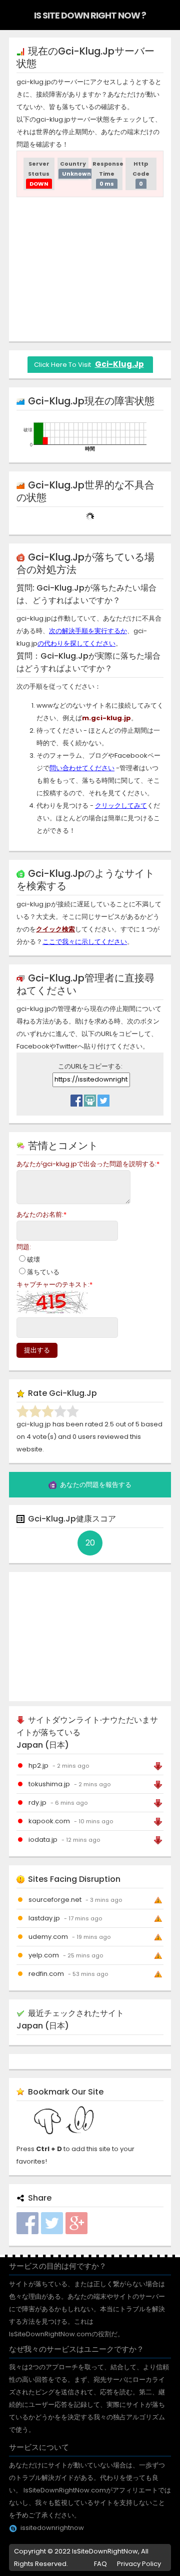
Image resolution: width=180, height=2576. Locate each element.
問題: (24, 1247)
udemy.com (48, 1937)
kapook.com (49, 1821)
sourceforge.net (55, 1900)
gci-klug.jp (119, 364)
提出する (37, 1350)
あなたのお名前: (41, 1214)
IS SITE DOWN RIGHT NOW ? (90, 15)
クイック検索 (55, 929)
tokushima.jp (49, 1784)
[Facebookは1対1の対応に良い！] (76, 1098)
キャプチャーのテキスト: (54, 1284)
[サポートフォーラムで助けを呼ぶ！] (90, 1098)
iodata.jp (43, 1840)
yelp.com (44, 1955)
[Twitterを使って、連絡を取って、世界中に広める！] (103, 1098)
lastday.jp (44, 1918)
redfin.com (46, 1974)
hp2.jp (38, 1765)
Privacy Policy (139, 2564)
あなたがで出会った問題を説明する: (88, 1164)
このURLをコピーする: (90, 1066)
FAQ (100, 2564)
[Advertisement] (98, 267)
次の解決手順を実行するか (88, 631)
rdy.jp (37, 1802)
